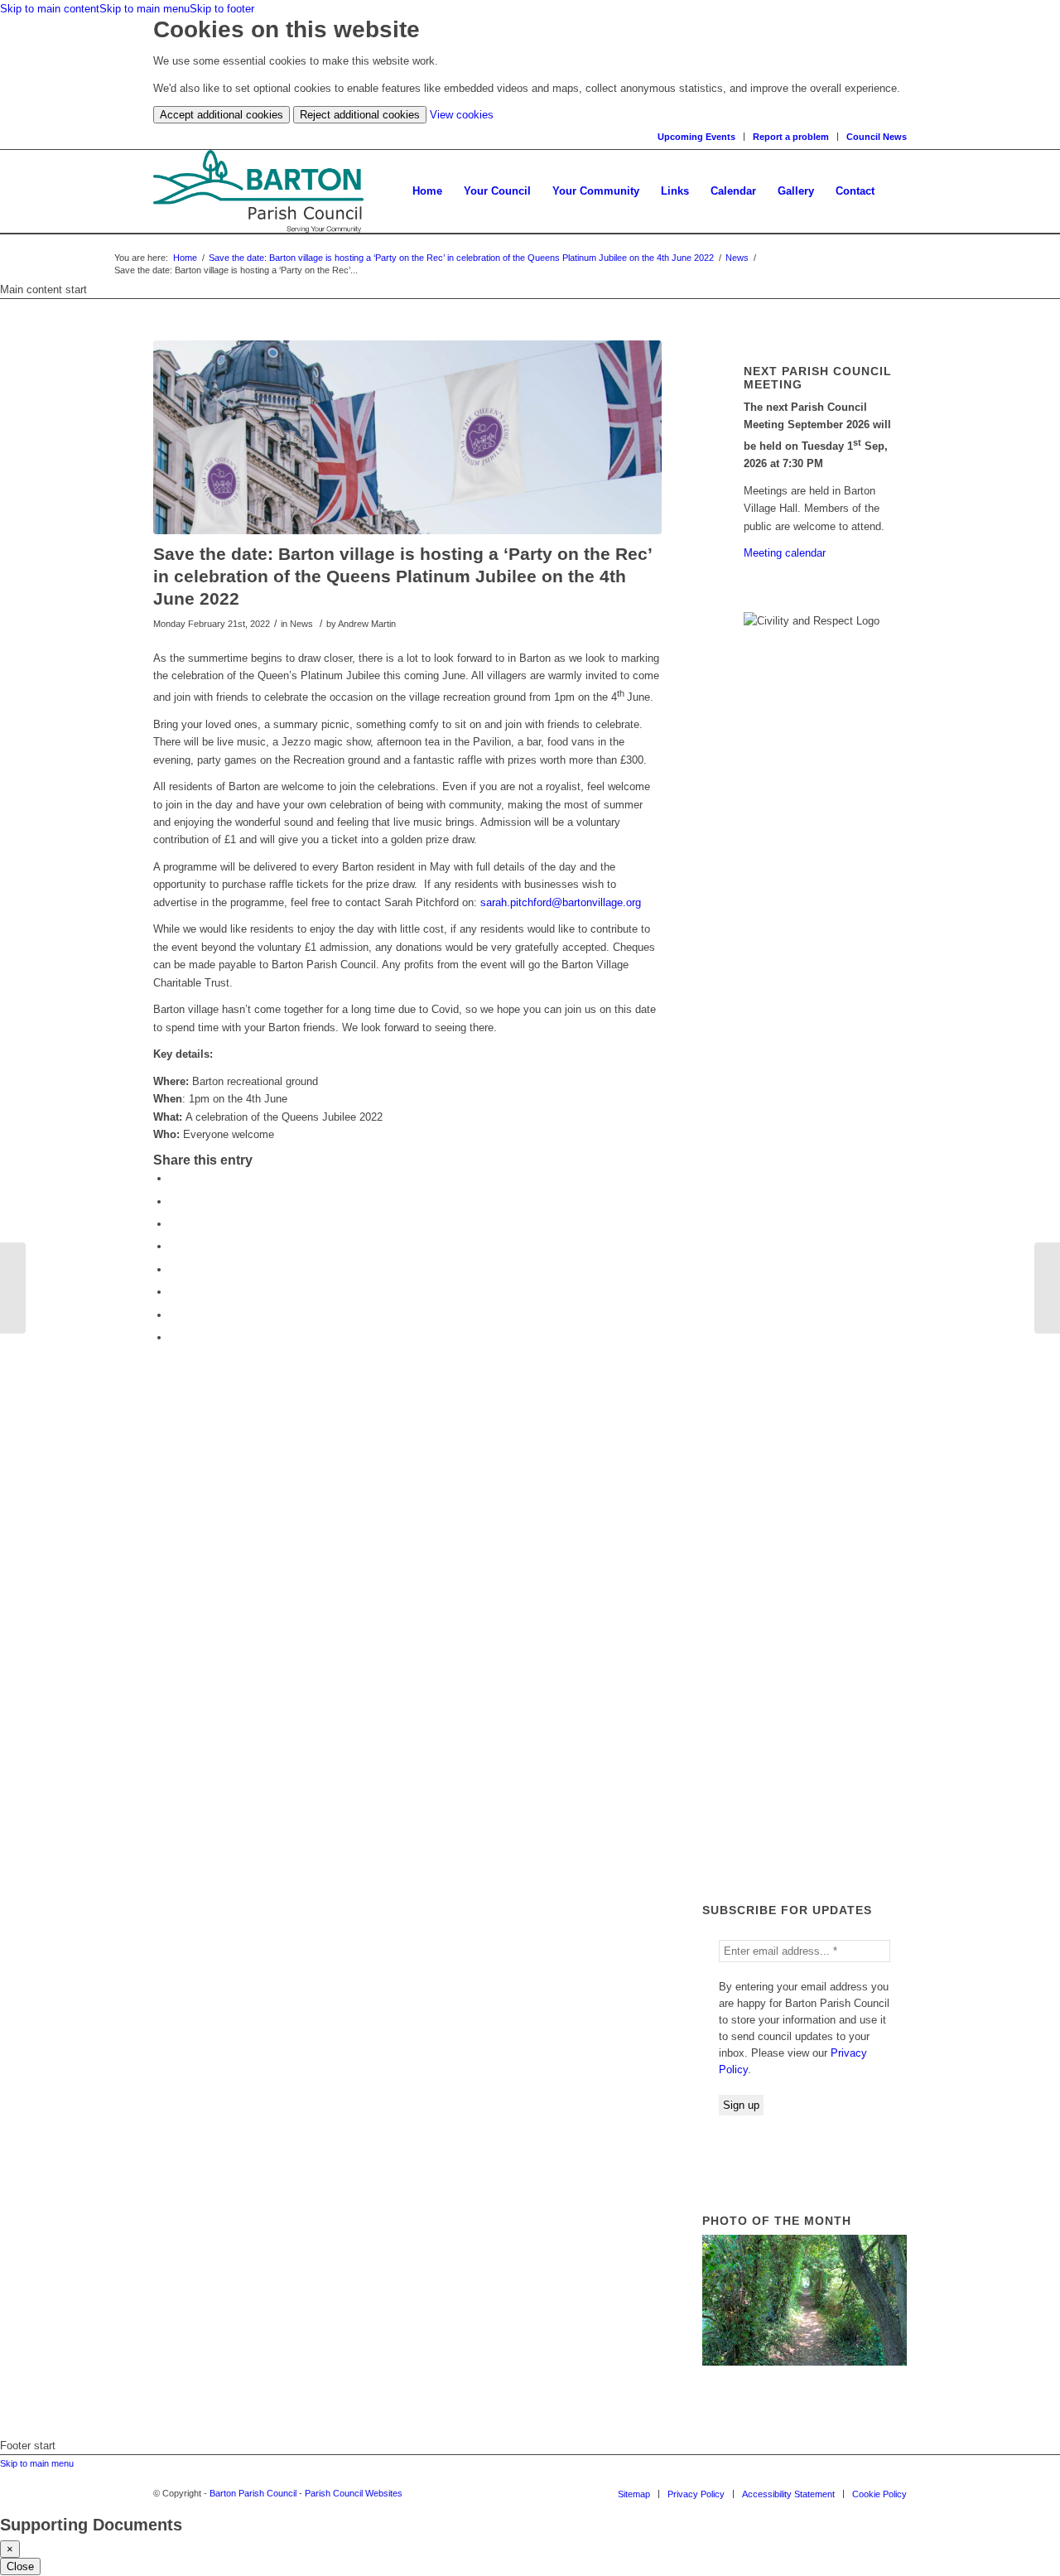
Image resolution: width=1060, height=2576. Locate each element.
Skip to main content (50, 9)
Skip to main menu (145, 9)
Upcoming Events (696, 137)
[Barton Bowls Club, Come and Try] (1047, 1288)
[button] (497, 191)
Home (185, 258)
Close (20, 2566)
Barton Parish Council (253, 2493)
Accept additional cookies (222, 115)
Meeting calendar (785, 553)
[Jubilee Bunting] (13, 1288)
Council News (877, 137)
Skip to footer (222, 9)
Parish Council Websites (354, 2493)
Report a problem (791, 137)
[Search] (896, 191)
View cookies (462, 115)
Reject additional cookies (360, 115)
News (737, 258)
